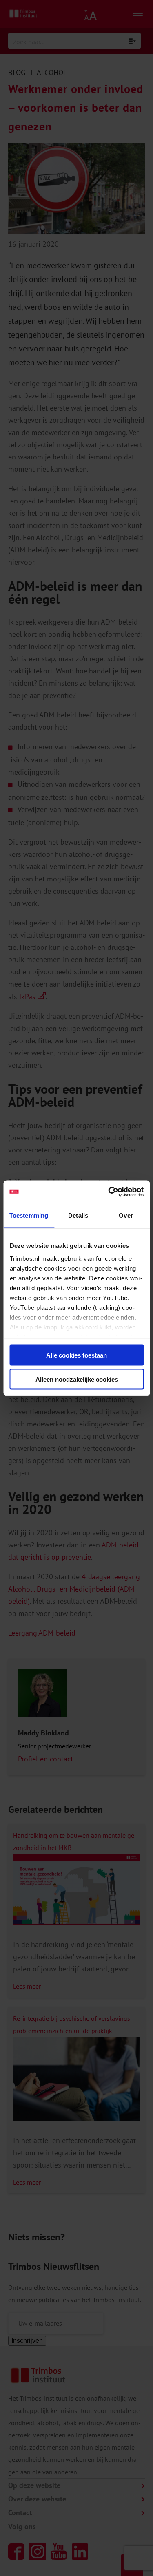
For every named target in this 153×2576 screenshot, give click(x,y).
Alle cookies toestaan (76, 1355)
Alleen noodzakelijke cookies (77, 1379)
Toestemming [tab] (29, 1215)
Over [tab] (126, 1215)
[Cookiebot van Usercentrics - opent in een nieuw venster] (109, 1192)
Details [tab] (78, 1215)
